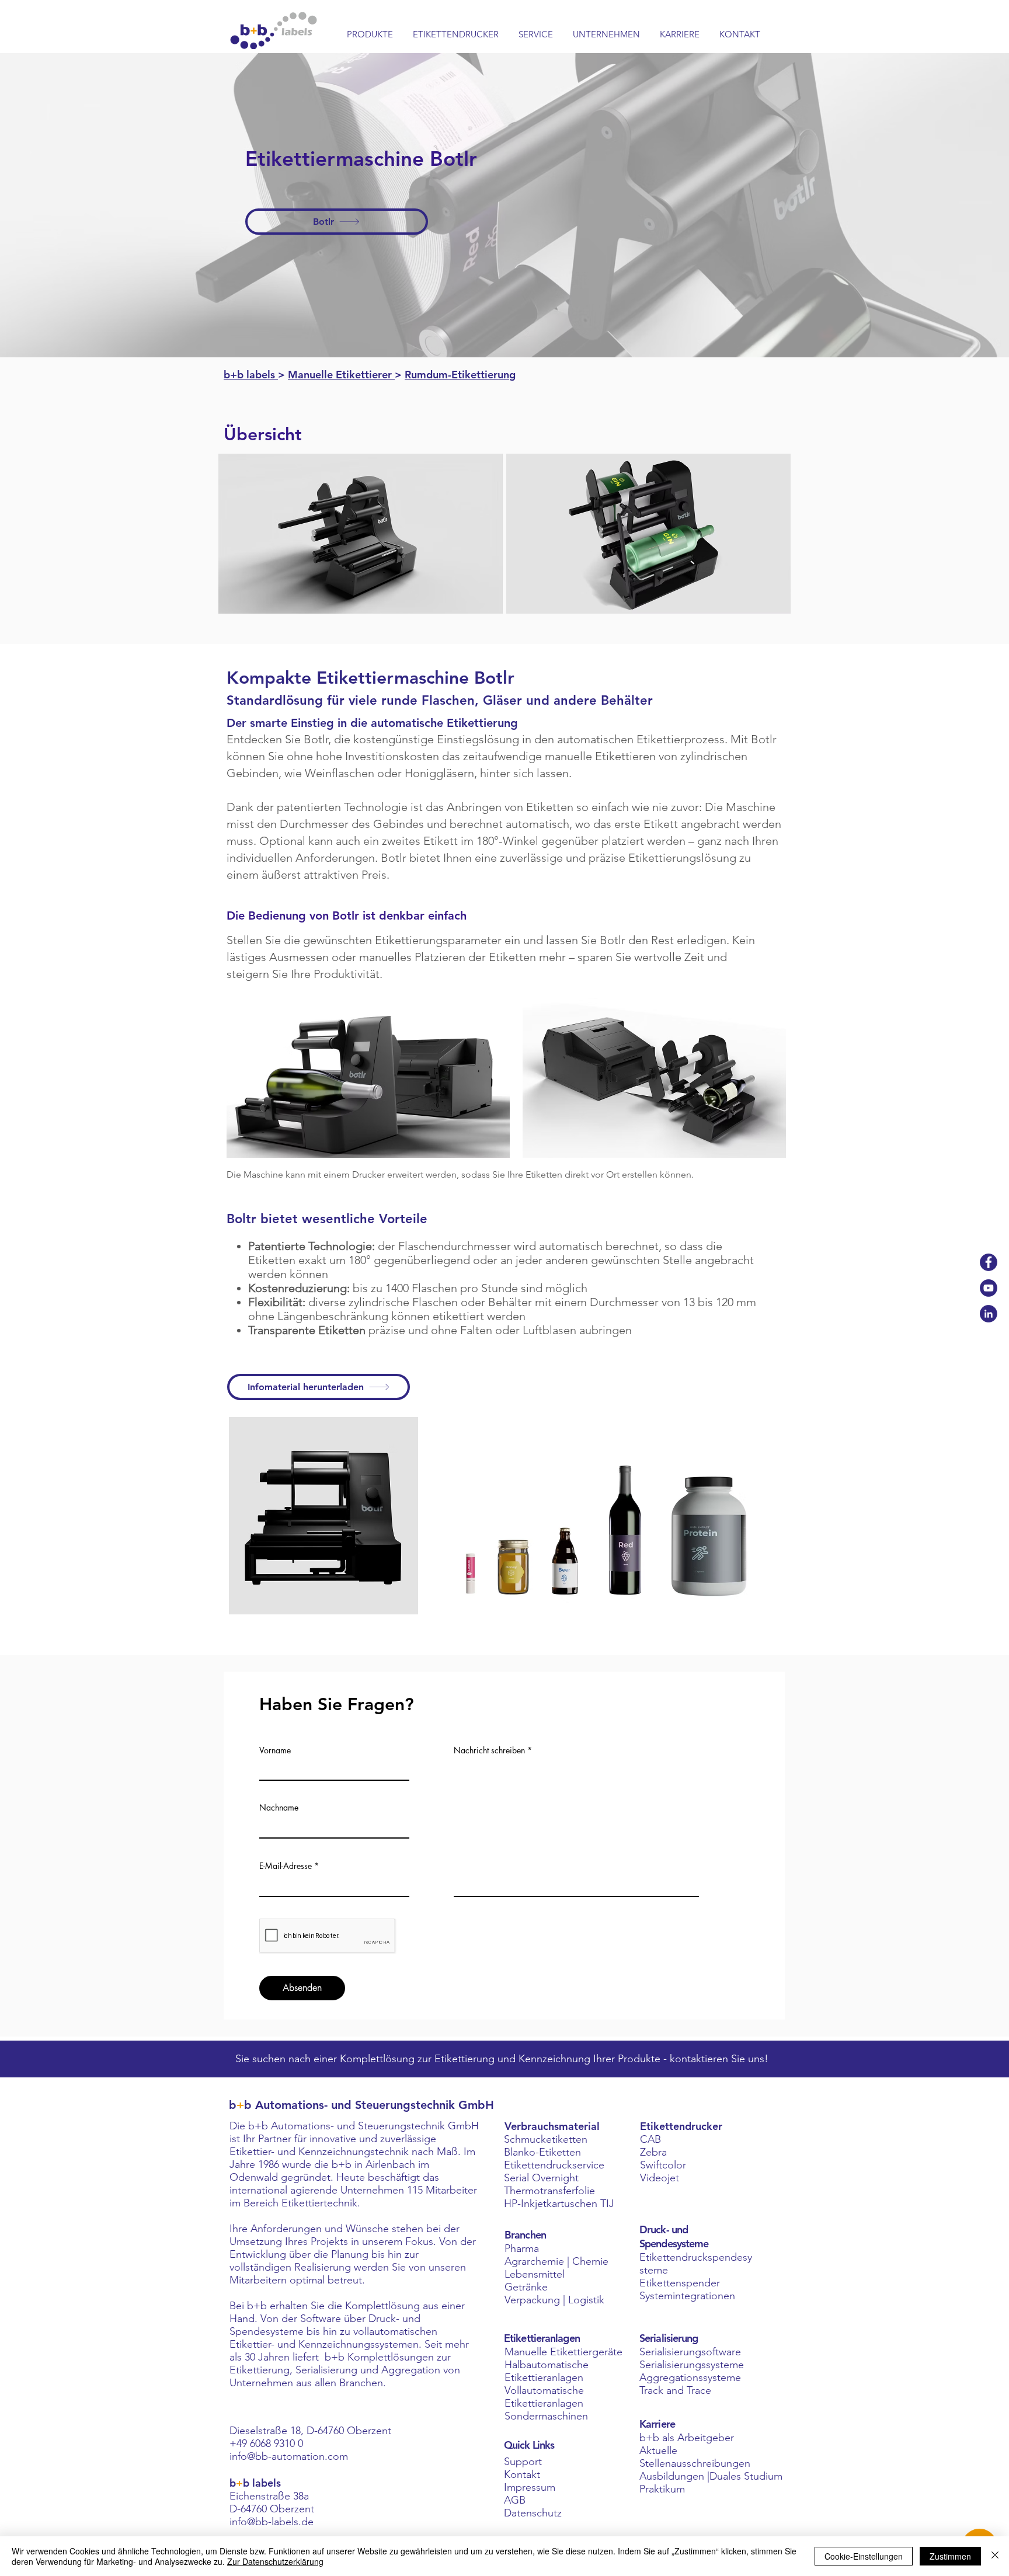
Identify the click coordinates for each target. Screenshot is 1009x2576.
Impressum (530, 2487)
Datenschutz (533, 2513)
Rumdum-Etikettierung (460, 375)
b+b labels (251, 375)
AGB (515, 2500)
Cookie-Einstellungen (864, 2556)
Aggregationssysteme (690, 2377)
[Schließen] (995, 2556)
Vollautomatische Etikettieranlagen (544, 2397)
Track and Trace (675, 2390)
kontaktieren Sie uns (717, 2059)
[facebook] (989, 1262)
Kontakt (522, 2474)
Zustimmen (950, 2556)
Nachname (279, 1808)
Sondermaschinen (546, 2416)
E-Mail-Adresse (286, 1866)
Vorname (275, 1750)
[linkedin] (989, 1314)
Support (523, 2462)
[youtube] (989, 1288)
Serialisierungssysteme (692, 2365)
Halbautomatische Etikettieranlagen (547, 2371)
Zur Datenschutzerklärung (275, 2561)
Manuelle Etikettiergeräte (563, 2352)
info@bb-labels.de (272, 2522)
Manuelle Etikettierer (341, 375)
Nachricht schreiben (489, 1750)
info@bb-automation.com (289, 2456)
